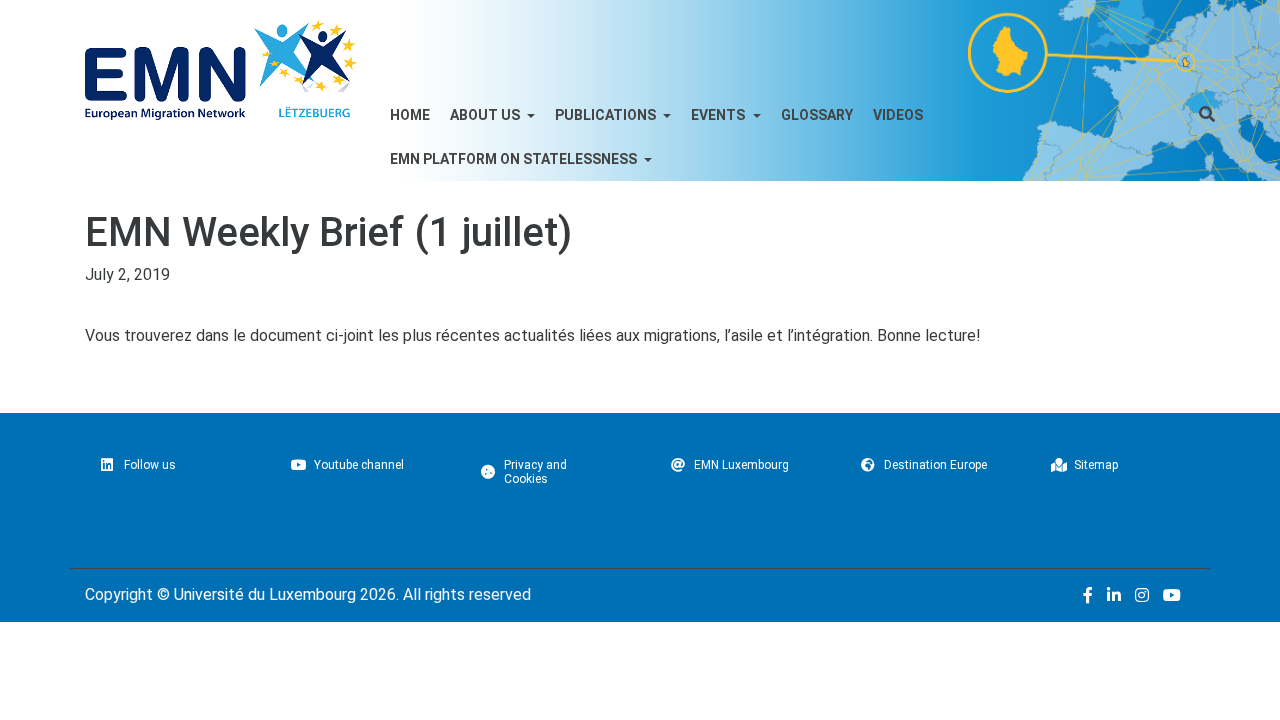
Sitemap (1096, 465)
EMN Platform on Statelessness (515, 159)
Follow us (150, 465)
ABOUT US (486, 115)
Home (410, 115)
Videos (898, 115)
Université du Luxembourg (265, 594)
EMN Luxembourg (741, 465)
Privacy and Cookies (535, 472)
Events (719, 115)
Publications (607, 115)
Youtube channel (359, 465)
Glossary (817, 115)
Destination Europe (935, 465)
